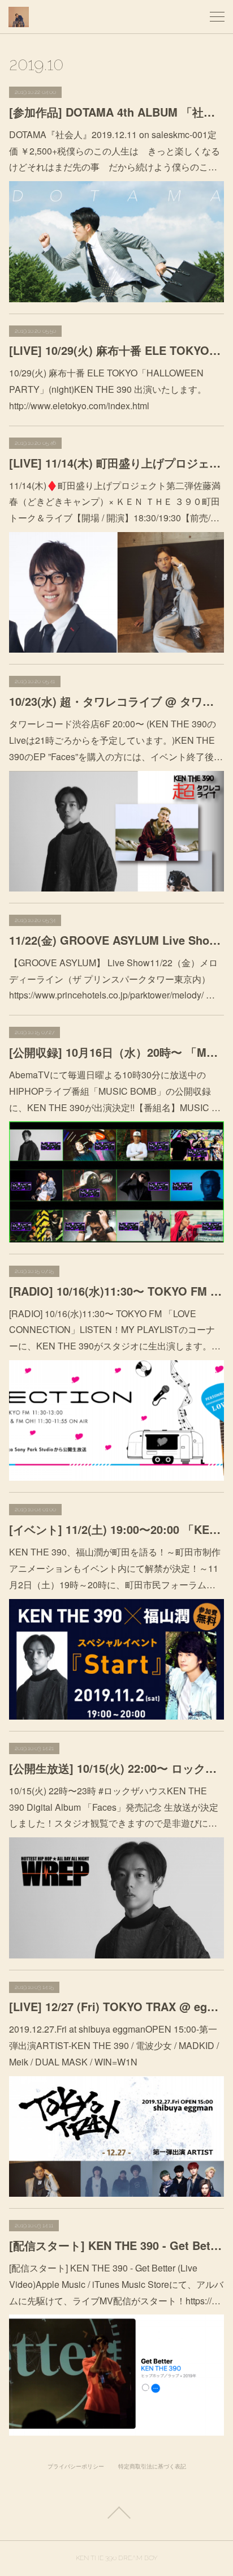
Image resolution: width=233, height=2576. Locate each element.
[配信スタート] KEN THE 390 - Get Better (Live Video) (116, 2245)
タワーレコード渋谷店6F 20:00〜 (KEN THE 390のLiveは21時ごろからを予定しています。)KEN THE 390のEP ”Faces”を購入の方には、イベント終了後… (116, 740)
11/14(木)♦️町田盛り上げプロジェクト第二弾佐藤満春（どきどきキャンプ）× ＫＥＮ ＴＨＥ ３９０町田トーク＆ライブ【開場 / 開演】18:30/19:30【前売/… (115, 502)
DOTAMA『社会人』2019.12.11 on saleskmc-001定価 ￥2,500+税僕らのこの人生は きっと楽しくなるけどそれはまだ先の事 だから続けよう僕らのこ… (115, 151)
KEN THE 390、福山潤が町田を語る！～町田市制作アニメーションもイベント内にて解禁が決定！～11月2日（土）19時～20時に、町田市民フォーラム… (115, 1568)
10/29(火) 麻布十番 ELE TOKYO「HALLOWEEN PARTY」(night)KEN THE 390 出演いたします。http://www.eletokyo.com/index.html (108, 389)
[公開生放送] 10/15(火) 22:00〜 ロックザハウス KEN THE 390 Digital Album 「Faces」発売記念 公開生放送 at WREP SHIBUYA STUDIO (116, 1768)
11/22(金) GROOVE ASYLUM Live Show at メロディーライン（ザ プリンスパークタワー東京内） (116, 940)
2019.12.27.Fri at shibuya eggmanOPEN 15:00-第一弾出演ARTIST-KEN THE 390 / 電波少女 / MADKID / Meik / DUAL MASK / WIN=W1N (114, 2045)
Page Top (116, 2513)
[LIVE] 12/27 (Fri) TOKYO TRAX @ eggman (116, 2006)
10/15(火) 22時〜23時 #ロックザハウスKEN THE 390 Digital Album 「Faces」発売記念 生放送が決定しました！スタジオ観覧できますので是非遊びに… (114, 1807)
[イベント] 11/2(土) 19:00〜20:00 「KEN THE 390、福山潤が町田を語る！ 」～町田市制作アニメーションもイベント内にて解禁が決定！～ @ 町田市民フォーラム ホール (116, 1529)
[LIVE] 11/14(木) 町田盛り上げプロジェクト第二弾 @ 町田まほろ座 (116, 463)
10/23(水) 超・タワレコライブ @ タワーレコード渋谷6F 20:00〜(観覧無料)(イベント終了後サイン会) (116, 701)
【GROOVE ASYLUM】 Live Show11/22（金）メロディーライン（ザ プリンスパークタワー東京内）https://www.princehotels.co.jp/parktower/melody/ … (113, 979)
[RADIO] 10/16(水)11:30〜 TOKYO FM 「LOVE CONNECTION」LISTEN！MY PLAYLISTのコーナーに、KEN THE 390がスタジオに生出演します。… (115, 1330)
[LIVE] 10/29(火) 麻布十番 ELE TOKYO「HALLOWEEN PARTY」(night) (116, 350)
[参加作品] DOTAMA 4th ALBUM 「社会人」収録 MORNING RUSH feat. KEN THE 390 (116, 112)
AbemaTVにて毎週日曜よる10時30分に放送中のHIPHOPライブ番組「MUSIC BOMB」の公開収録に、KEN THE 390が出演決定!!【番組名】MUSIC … (115, 1091)
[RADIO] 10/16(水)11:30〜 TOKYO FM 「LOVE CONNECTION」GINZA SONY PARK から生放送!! (116, 1291)
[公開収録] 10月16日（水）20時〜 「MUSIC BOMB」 (116, 1052)
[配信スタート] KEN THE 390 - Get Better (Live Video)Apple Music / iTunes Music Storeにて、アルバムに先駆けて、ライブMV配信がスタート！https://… (116, 2284)
